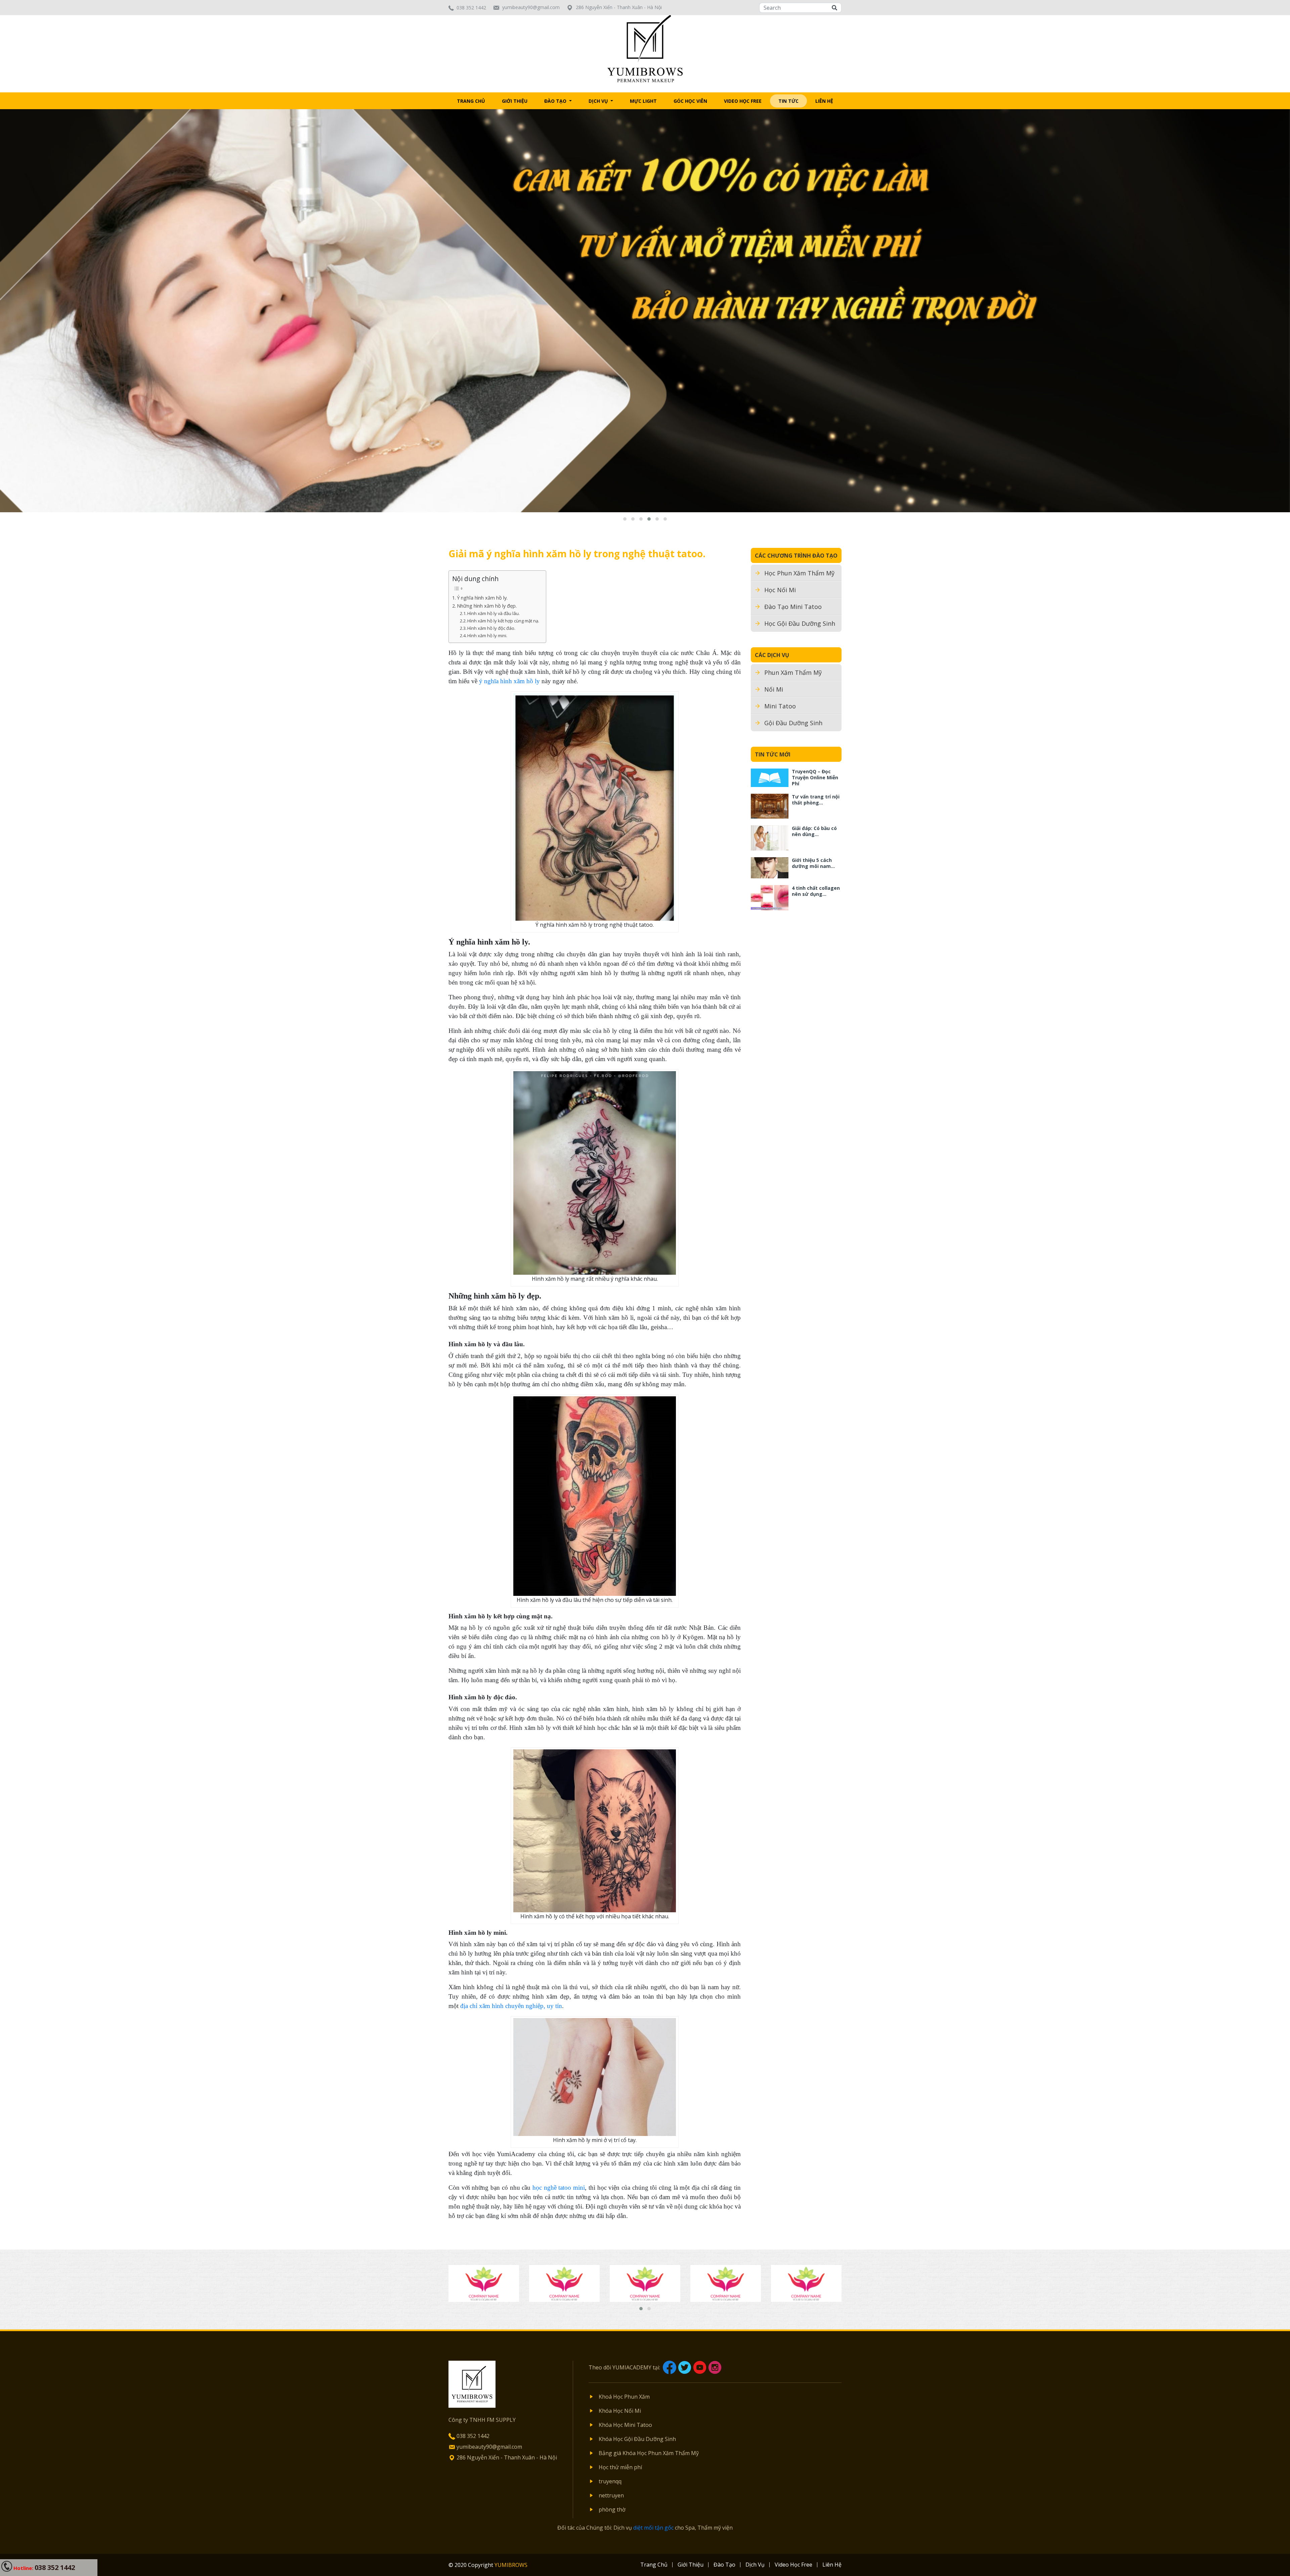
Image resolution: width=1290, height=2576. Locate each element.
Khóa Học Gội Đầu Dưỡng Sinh (637, 2439)
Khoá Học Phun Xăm (624, 2397)
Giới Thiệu (515, 101)
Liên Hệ (824, 101)
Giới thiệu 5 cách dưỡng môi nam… (813, 863)
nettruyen (611, 2495)
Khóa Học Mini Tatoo (625, 2425)
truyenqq (610, 2481)
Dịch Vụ (599, 101)
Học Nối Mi (780, 590)
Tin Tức (788, 101)
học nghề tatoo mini (559, 2188)
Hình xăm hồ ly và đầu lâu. (493, 613)
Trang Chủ (471, 101)
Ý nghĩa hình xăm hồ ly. (482, 598)
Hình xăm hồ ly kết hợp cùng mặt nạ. (503, 621)
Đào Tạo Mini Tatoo (793, 607)
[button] (625, 519)
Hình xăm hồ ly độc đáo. (491, 628)
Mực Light (643, 101)
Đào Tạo (556, 101)
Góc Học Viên (690, 101)
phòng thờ (612, 2509)
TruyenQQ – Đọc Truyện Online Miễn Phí (815, 777)
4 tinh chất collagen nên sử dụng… (816, 891)
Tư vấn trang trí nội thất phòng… (816, 800)
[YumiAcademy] (645, 48)
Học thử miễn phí (620, 2467)
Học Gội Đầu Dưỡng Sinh (800, 623)
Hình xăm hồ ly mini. (487, 636)
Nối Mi (774, 689)
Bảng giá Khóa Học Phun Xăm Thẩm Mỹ (649, 2453)
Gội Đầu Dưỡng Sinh (793, 723)
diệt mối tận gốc (653, 2528)
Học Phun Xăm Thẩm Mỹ (799, 573)
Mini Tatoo (780, 706)
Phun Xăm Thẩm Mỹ (793, 672)
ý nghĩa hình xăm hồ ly (509, 681)
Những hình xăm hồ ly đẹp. (487, 606)
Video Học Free (743, 101)
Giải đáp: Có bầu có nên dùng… (814, 831)
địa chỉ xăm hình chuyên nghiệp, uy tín (511, 2006)
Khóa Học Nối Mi (620, 2411)
